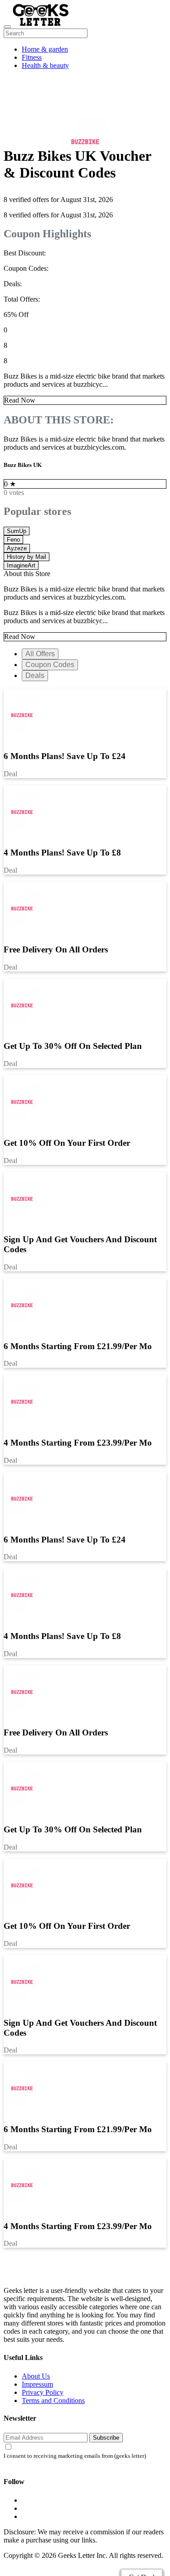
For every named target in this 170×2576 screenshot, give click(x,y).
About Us (36, 2376)
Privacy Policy (43, 2392)
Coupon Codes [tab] (50, 665)
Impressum (37, 2384)
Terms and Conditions (53, 2401)
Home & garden (45, 49)
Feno (13, 540)
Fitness (32, 57)
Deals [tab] (35, 675)
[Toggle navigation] (7, 27)
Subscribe (106, 2438)
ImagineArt (21, 565)
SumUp (17, 531)
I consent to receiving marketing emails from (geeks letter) (75, 2456)
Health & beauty (45, 65)
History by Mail (27, 557)
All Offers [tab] (40, 654)
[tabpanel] (85, 1077)
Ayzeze (17, 548)
